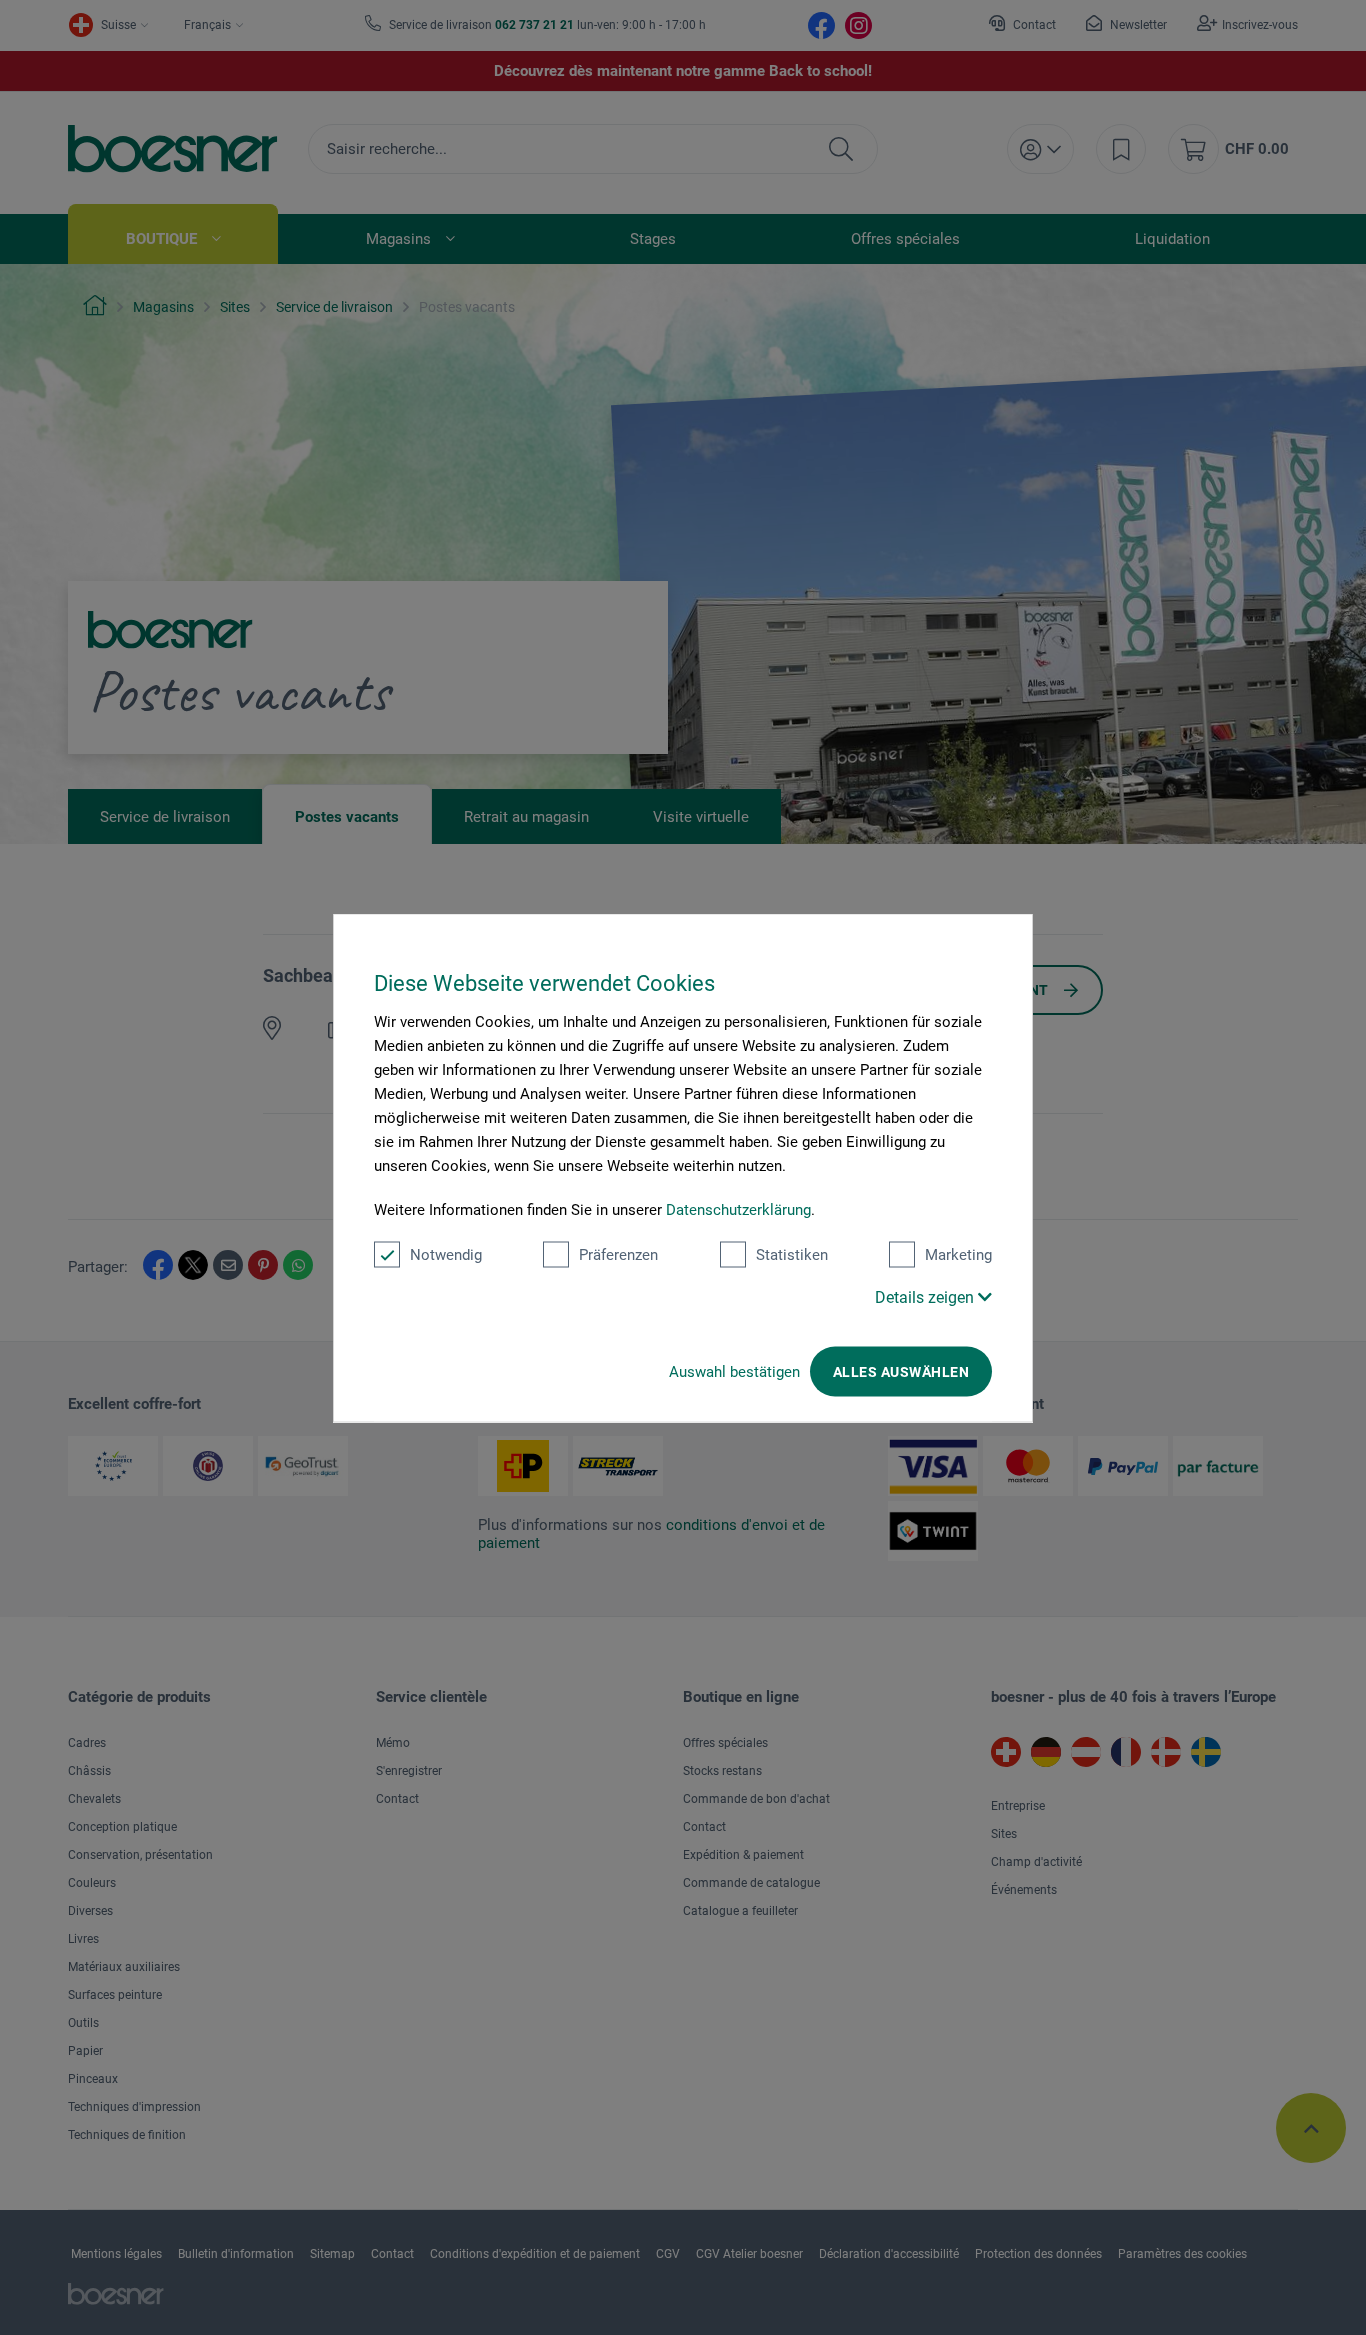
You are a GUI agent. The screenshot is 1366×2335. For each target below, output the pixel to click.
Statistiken (792, 1254)
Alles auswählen (901, 1371)
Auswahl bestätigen (734, 1371)
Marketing (958, 1254)
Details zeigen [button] (926, 1296)
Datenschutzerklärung (738, 1209)
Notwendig (446, 1254)
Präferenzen (618, 1254)
